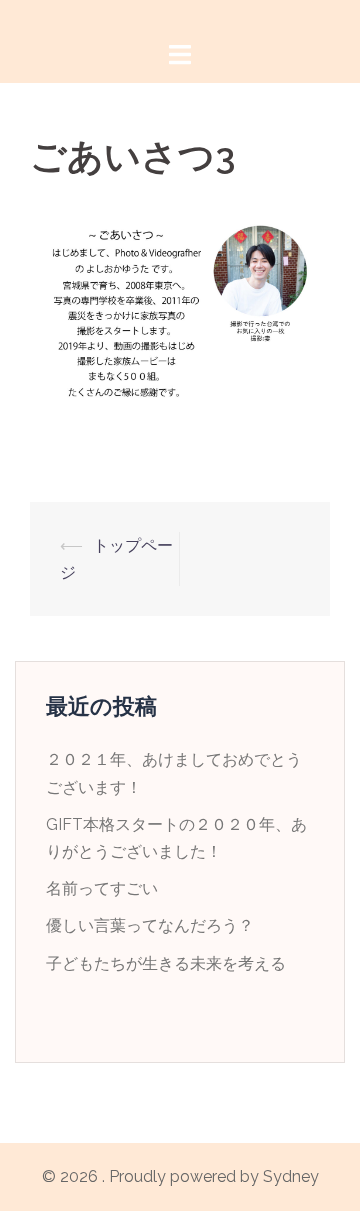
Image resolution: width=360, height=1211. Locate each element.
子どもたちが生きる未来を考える (166, 963)
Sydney (291, 1176)
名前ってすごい (102, 888)
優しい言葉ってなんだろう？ (150, 925)
